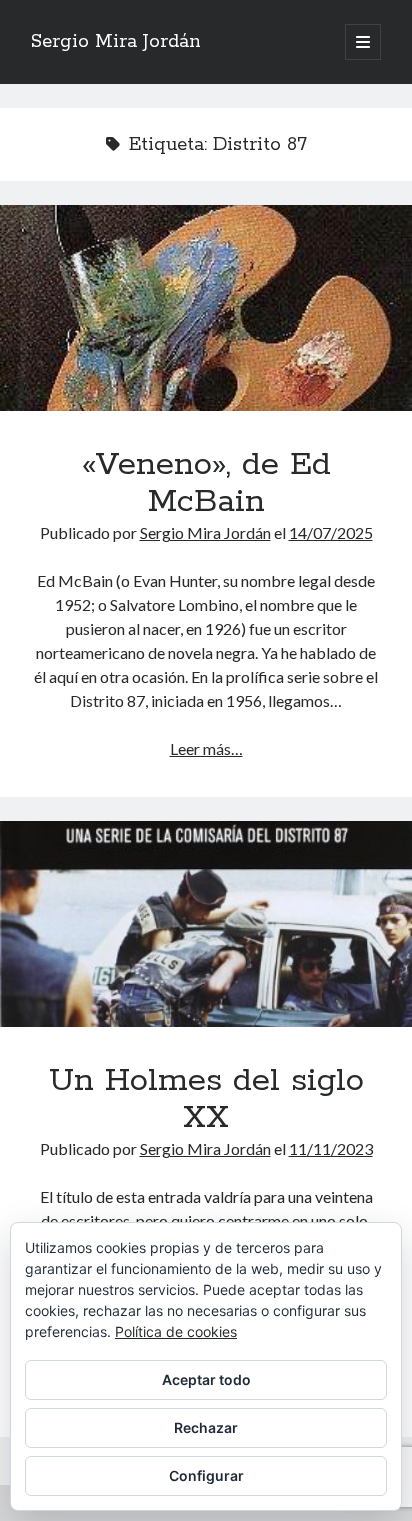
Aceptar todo (206, 1379)
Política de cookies (176, 1331)
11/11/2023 (331, 1148)
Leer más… (206, 748)
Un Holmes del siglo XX (206, 924)
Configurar (206, 1475)
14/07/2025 (331, 532)
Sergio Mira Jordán (116, 42)
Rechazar (206, 1427)
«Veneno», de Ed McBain (206, 308)
